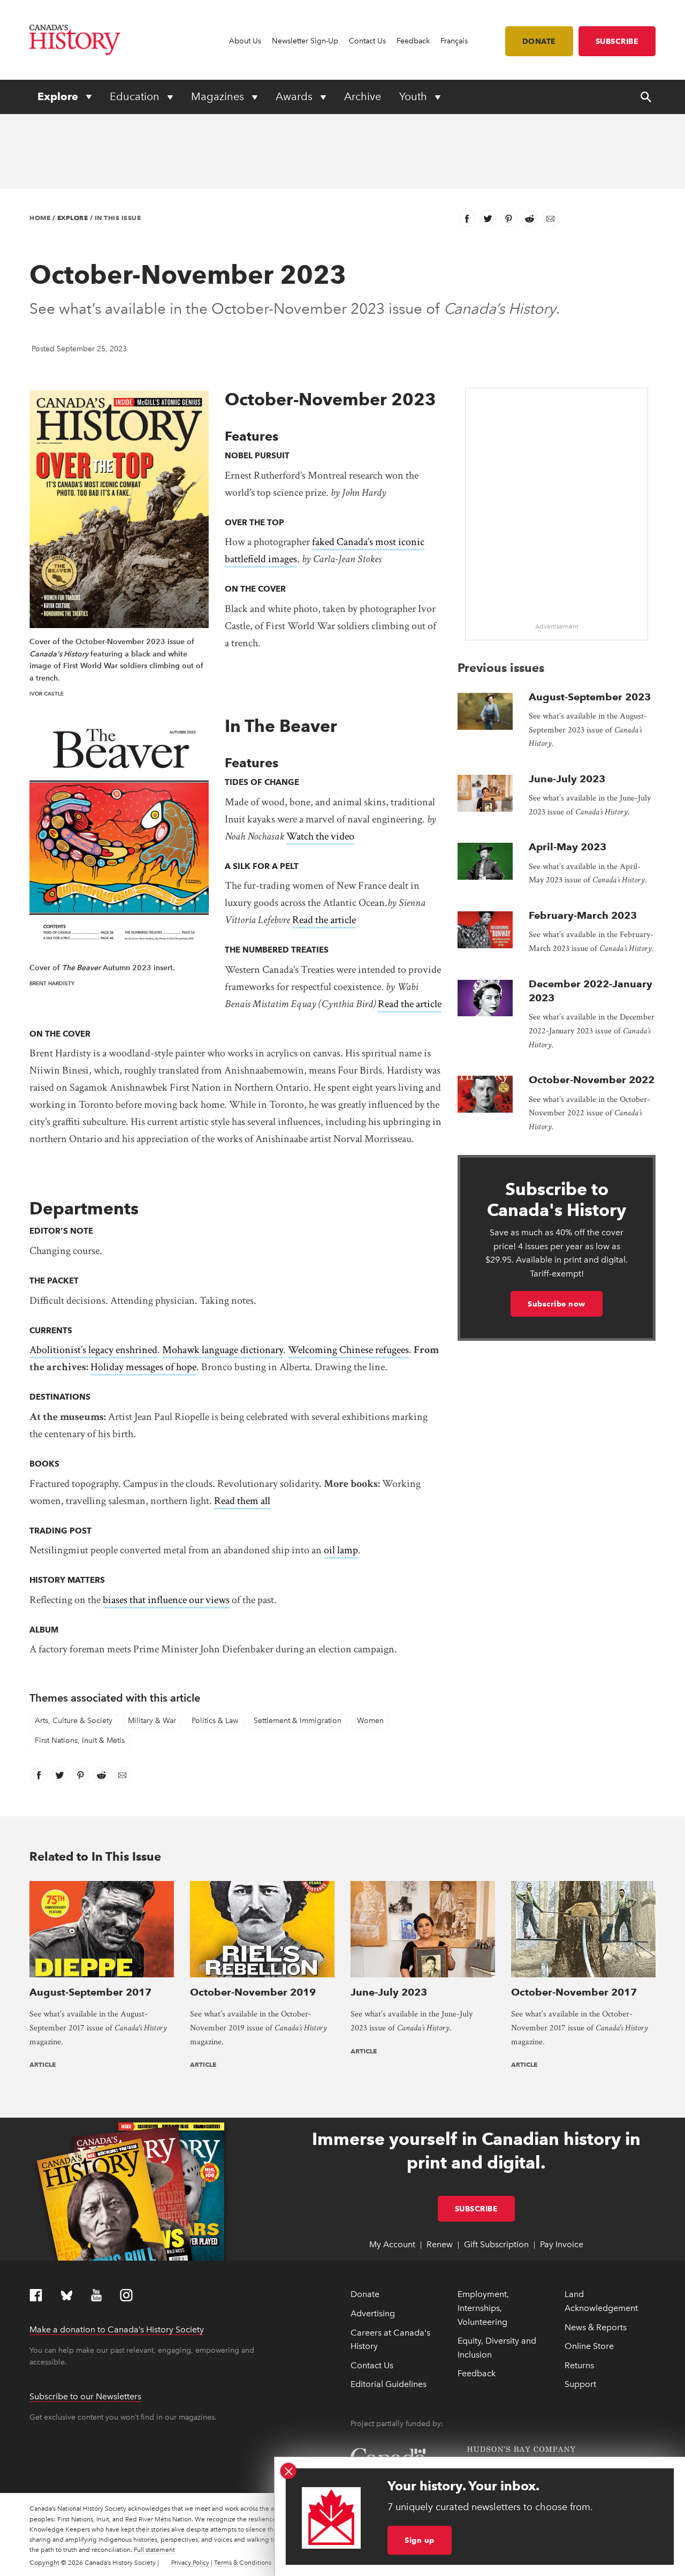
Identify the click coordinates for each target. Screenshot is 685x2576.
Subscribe (617, 41)
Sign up (420, 2540)
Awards (295, 96)
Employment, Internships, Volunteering (483, 2308)
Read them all (242, 1501)
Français (454, 41)
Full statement (154, 2550)
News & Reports (596, 2327)
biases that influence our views (166, 1600)
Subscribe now (557, 1304)
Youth (414, 96)
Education (136, 96)
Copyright (44, 2563)
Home (40, 218)
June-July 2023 (567, 779)
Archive (363, 96)
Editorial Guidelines (389, 2384)
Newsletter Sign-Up (305, 41)
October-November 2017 (574, 1992)
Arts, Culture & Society (74, 1721)
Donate (539, 41)
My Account (392, 2244)
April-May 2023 (568, 847)
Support (580, 2384)
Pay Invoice (562, 2244)
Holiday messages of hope (143, 1367)
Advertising (373, 2313)
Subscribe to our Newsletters (85, 2396)
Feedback (413, 41)
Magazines (219, 96)
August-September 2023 (590, 697)
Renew (440, 2244)
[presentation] (485, 711)
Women (370, 1721)
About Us (245, 41)
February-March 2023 (583, 915)
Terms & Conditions (243, 2563)
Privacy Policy (190, 2563)
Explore (59, 96)
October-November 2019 (253, 1992)
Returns (579, 2365)
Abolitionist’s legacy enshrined (93, 1350)
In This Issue (118, 218)
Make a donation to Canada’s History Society (117, 2329)
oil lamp (341, 1550)
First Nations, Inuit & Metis (80, 1740)
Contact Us (367, 41)
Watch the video (320, 836)
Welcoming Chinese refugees (348, 1350)
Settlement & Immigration (298, 1721)
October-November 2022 (592, 1080)
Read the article (324, 920)
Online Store (589, 2346)
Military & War (152, 1721)
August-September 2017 (90, 1992)
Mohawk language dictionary (223, 1350)
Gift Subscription (496, 2244)
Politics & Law (215, 1721)
